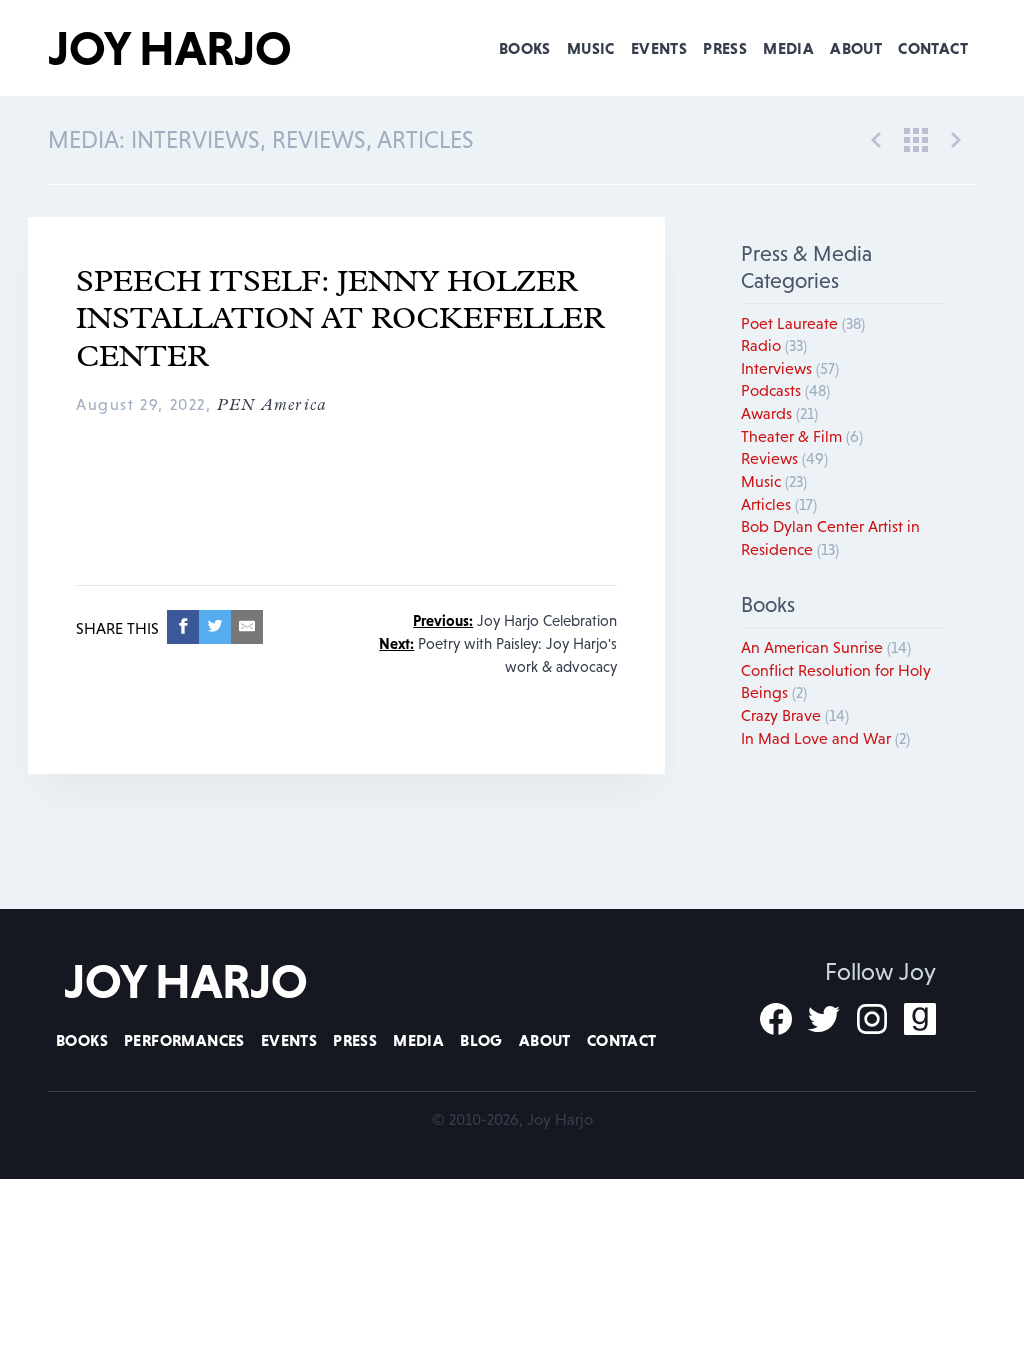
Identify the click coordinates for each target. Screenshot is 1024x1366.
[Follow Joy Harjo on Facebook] (776, 1019)
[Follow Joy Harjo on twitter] (824, 1019)
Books (525, 48)
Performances (184, 1040)
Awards (779, 413)
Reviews (784, 458)
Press (725, 48)
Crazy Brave (795, 715)
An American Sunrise (826, 647)
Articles (779, 504)
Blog (481, 1040)
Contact (933, 48)
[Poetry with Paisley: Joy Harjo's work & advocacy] (956, 138)
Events (659, 48)
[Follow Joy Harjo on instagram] (872, 1019)
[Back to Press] (916, 138)
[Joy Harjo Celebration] (876, 138)
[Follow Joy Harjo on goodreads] (920, 1019)
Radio (774, 345)
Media (788, 48)
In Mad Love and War (825, 738)
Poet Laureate (803, 323)
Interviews (790, 368)
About (856, 48)
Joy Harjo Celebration (515, 620)
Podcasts (785, 390)
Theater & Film (802, 436)
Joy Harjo (170, 48)
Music (591, 48)
